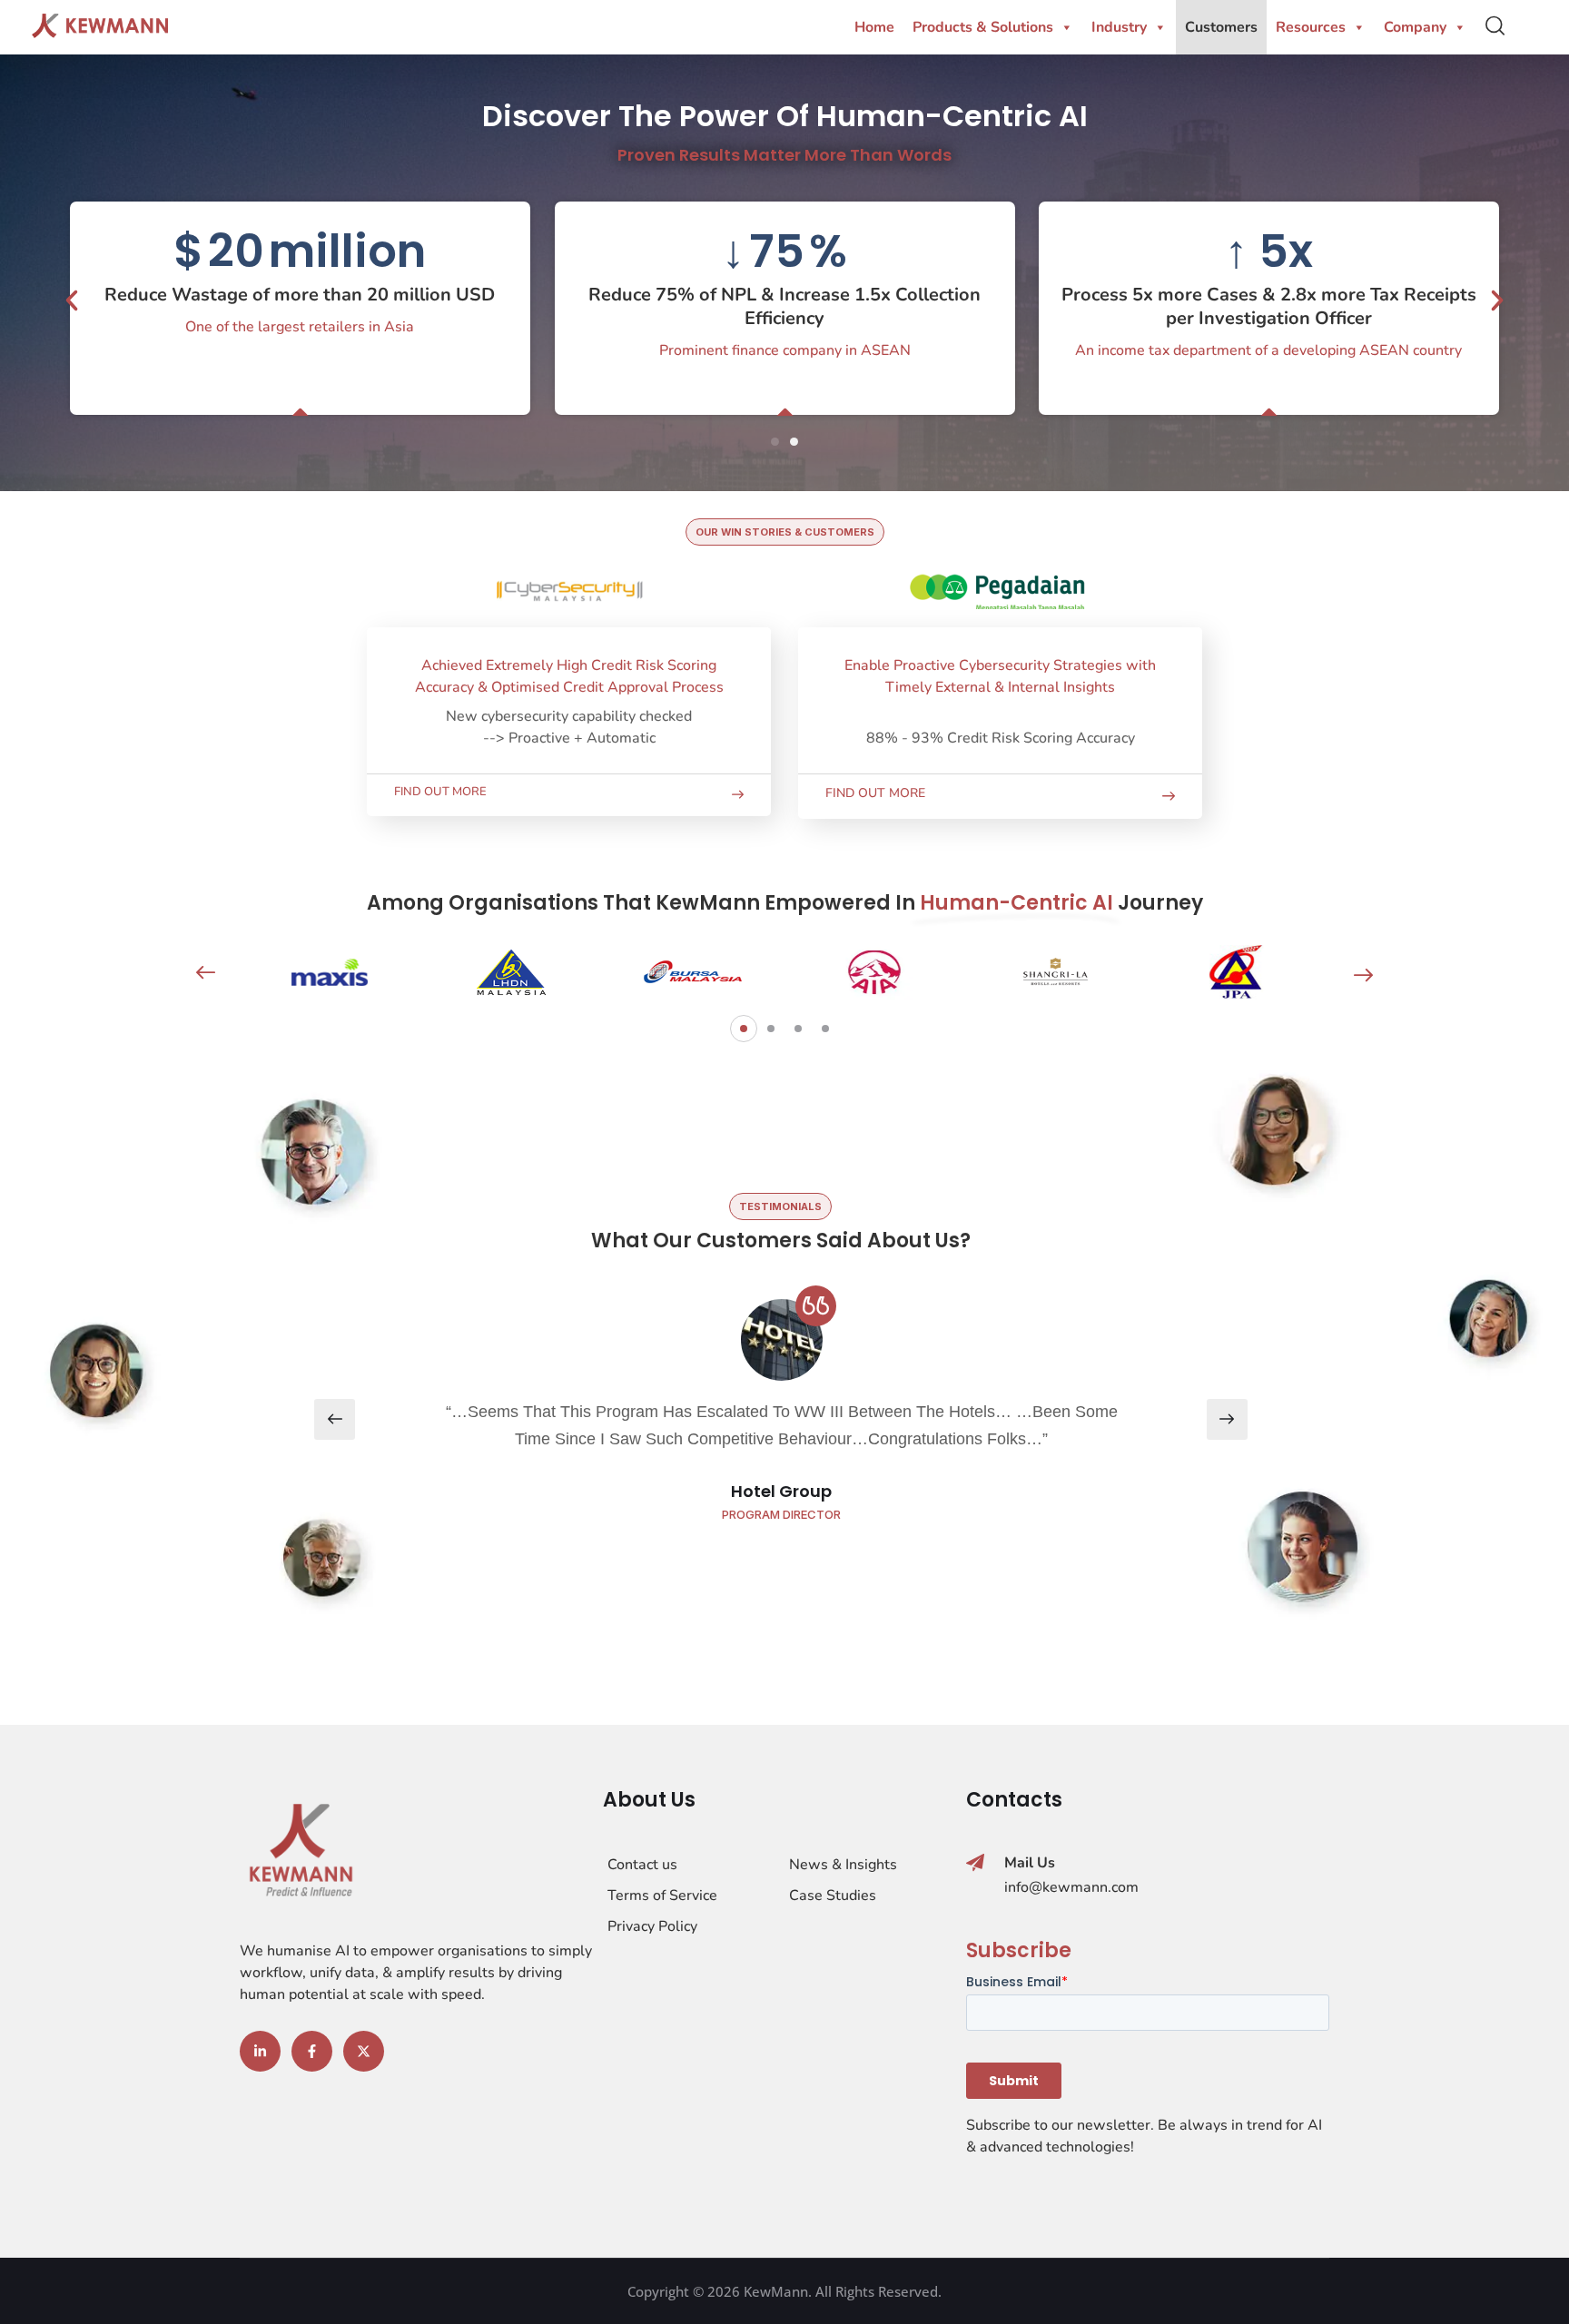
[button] (72, 300)
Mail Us (1030, 1863)
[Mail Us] (975, 1863)
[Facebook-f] (312, 2051)
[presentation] (206, 973)
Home (874, 27)
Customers (1221, 27)
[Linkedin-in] (260, 2051)
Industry (1119, 27)
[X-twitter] (364, 2051)
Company (1415, 27)
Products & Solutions (983, 27)
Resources (1311, 27)
